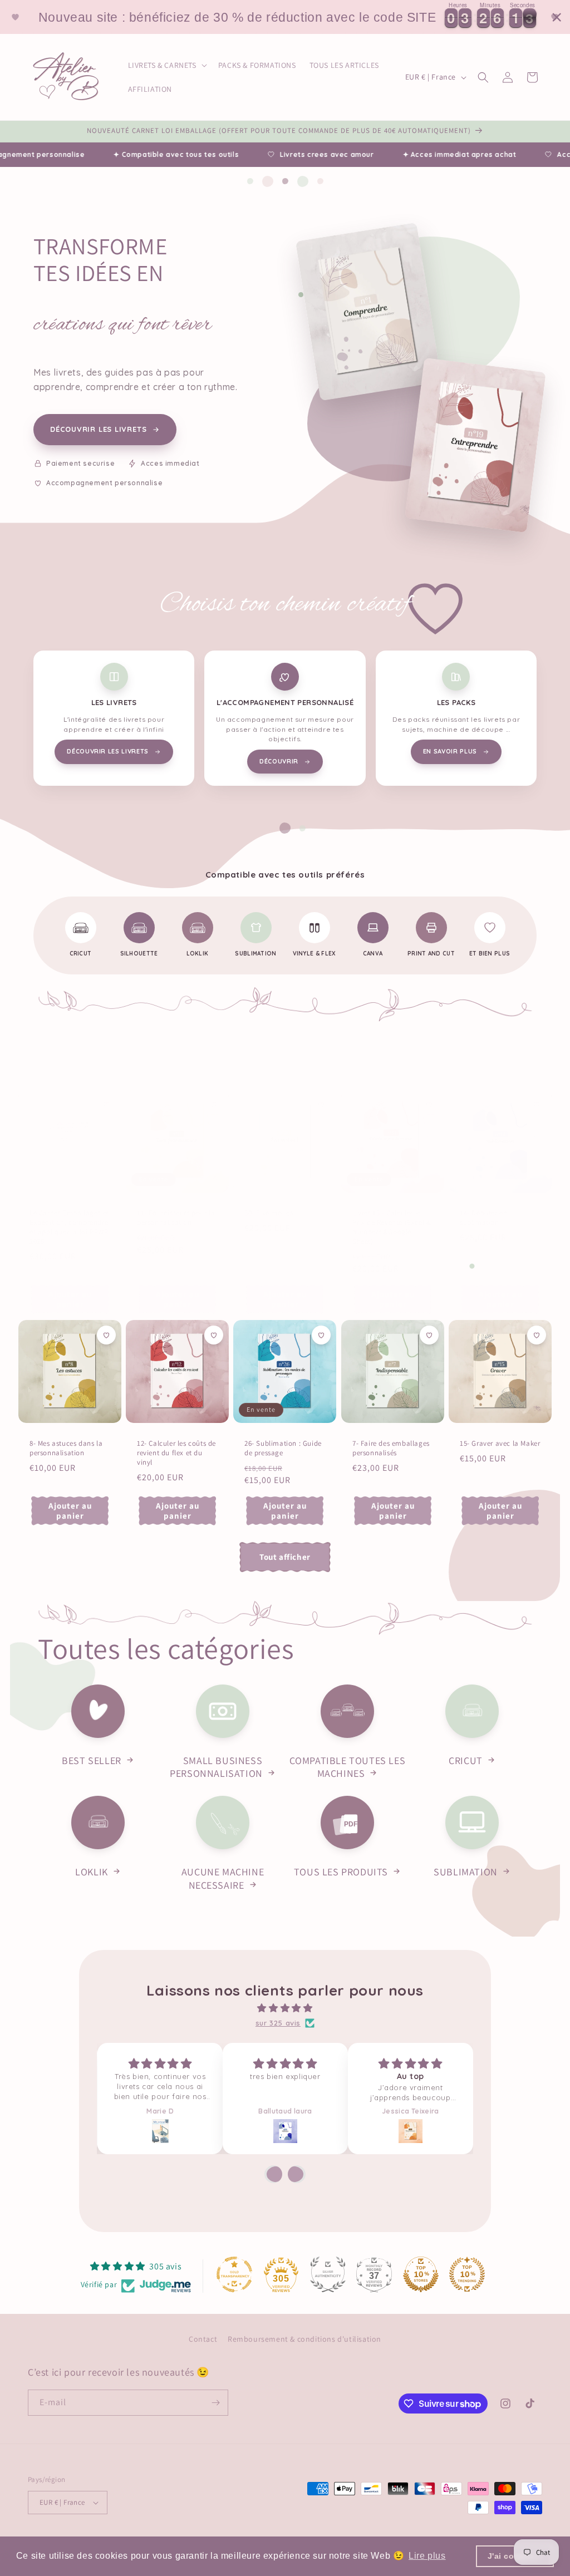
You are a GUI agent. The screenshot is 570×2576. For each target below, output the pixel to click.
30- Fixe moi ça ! (271, 1213)
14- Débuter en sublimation (483, 1218)
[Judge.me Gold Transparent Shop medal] (234, 2274)
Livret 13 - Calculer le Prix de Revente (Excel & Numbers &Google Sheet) (392, 1227)
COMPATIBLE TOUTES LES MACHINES (348, 1767)
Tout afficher (285, 1557)
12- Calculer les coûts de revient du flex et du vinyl (176, 1454)
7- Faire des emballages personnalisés (391, 1449)
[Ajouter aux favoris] (106, 1105)
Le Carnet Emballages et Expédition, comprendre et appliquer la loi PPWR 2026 (69, 1227)
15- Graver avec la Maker (500, 1444)
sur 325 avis (278, 2023)
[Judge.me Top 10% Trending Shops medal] (467, 2274)
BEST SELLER (92, 1760)
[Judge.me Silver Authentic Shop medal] (328, 2274)
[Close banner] (557, 17)
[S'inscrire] (215, 2403)
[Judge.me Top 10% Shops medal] (421, 2274)
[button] (166, 65)
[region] (285, 17)
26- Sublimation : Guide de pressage (283, 1449)
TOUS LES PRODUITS (341, 1872)
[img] (285, 2008)
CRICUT (466, 1760)
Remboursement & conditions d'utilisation (304, 2339)
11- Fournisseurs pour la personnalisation (176, 1218)
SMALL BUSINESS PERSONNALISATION (216, 1767)
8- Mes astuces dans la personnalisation (66, 1449)
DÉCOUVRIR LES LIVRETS (98, 429)
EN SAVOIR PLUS (450, 751)
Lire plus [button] (427, 2556)
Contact (203, 2339)
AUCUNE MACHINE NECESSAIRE (223, 1878)
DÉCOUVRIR (279, 761)
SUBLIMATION (466, 1872)
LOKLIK (92, 1872)
